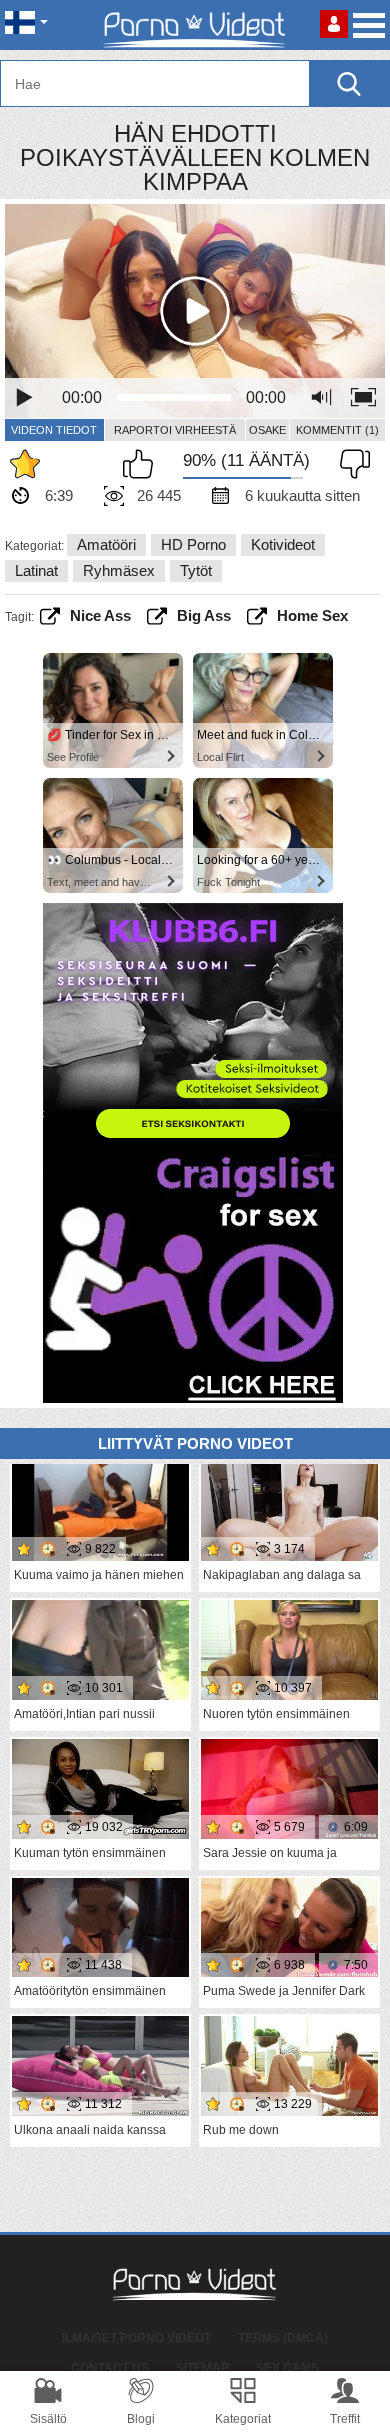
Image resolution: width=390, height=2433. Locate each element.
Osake (267, 430)
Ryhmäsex (119, 570)
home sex (312, 615)
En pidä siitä (350, 464)
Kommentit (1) (337, 430)
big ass (204, 615)
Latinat (36, 570)
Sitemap (202, 2368)
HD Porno (193, 544)
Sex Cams (287, 2368)
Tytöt (196, 570)
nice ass (100, 615)
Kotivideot (283, 544)
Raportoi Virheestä (175, 430)
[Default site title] (195, 25)
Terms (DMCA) (283, 2338)
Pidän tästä (143, 464)
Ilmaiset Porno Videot (136, 2338)
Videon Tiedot (54, 430)
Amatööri (106, 544)
